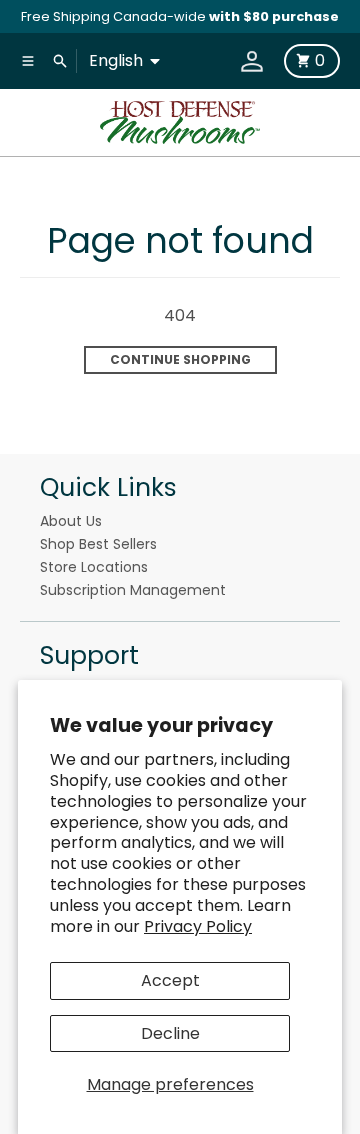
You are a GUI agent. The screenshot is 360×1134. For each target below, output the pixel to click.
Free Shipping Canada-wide (180, 16)
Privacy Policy (198, 926)
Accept (170, 980)
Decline (170, 1033)
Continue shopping (180, 359)
